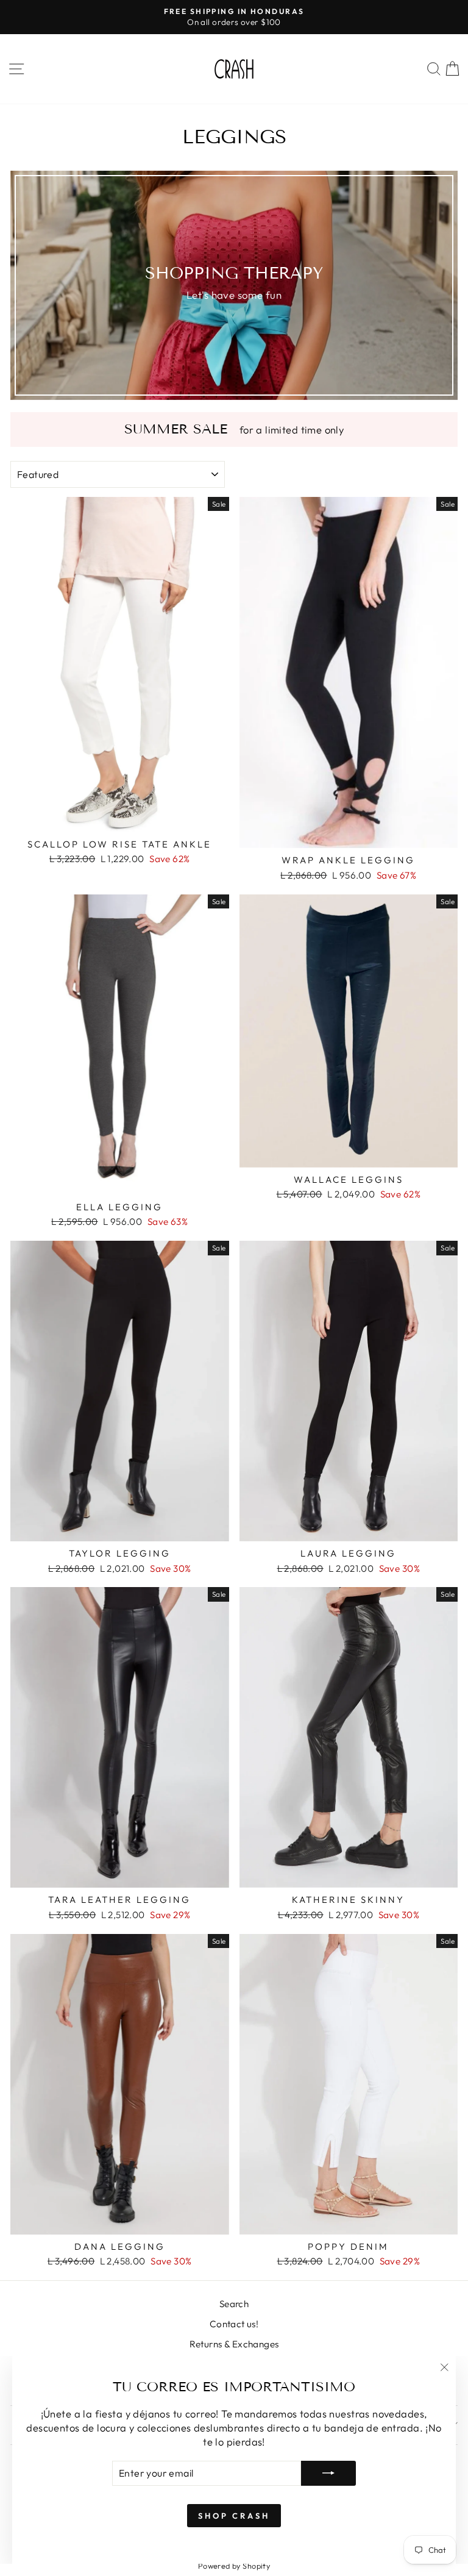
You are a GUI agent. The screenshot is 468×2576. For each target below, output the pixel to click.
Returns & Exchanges (234, 2344)
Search (234, 2304)
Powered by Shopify (234, 2566)
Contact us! (234, 2324)
